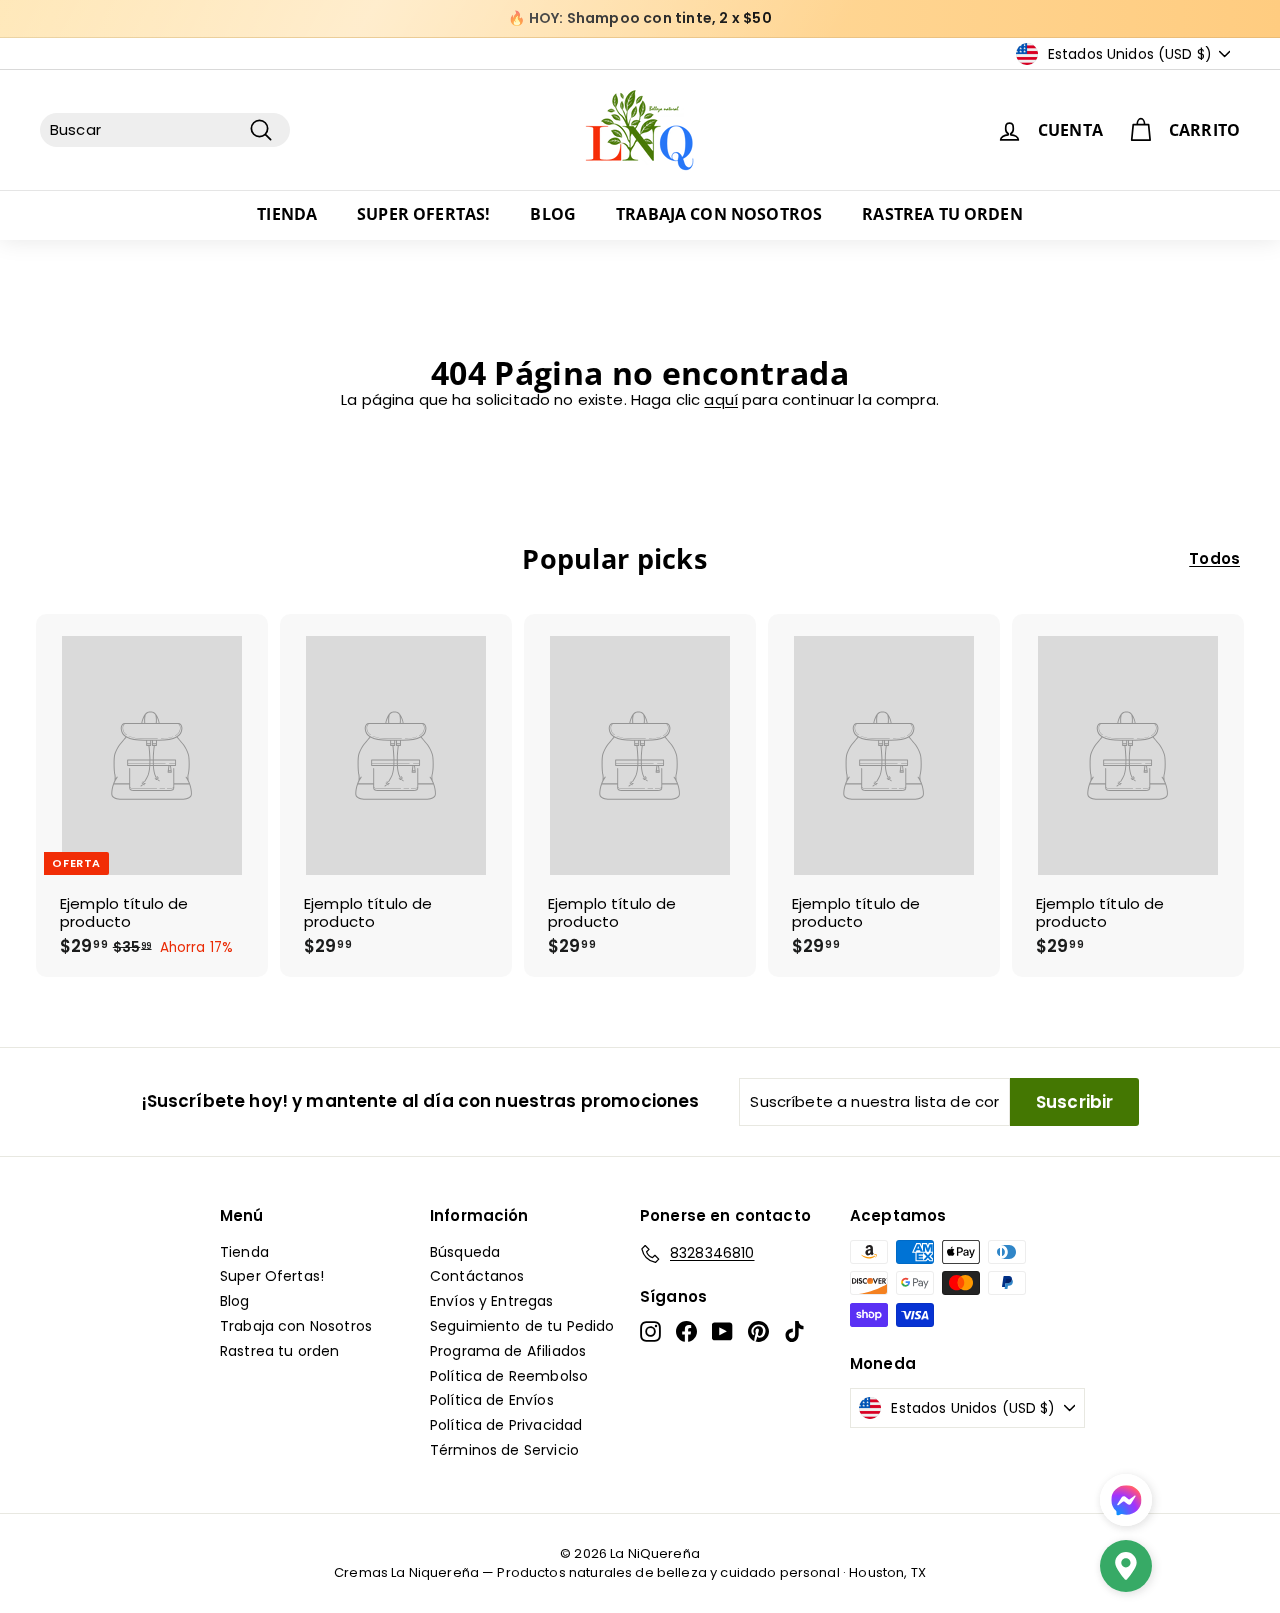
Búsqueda (465, 1252)
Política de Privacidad (506, 1425)
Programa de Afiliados (508, 1351)
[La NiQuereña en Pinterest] (758, 1331)
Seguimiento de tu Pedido (522, 1326)
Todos (1214, 559)
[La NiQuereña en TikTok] (794, 1331)
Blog (553, 214)
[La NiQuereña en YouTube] (722, 1331)
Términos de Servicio (504, 1450)
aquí (721, 399)
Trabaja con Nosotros (719, 214)
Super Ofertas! (423, 214)
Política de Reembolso (509, 1376)
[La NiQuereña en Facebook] (686, 1331)
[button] (1126, 1568)
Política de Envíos (492, 1400)
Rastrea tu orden (942, 214)
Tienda (287, 214)
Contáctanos (477, 1276)
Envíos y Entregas (492, 1301)
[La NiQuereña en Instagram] (650, 1331)
